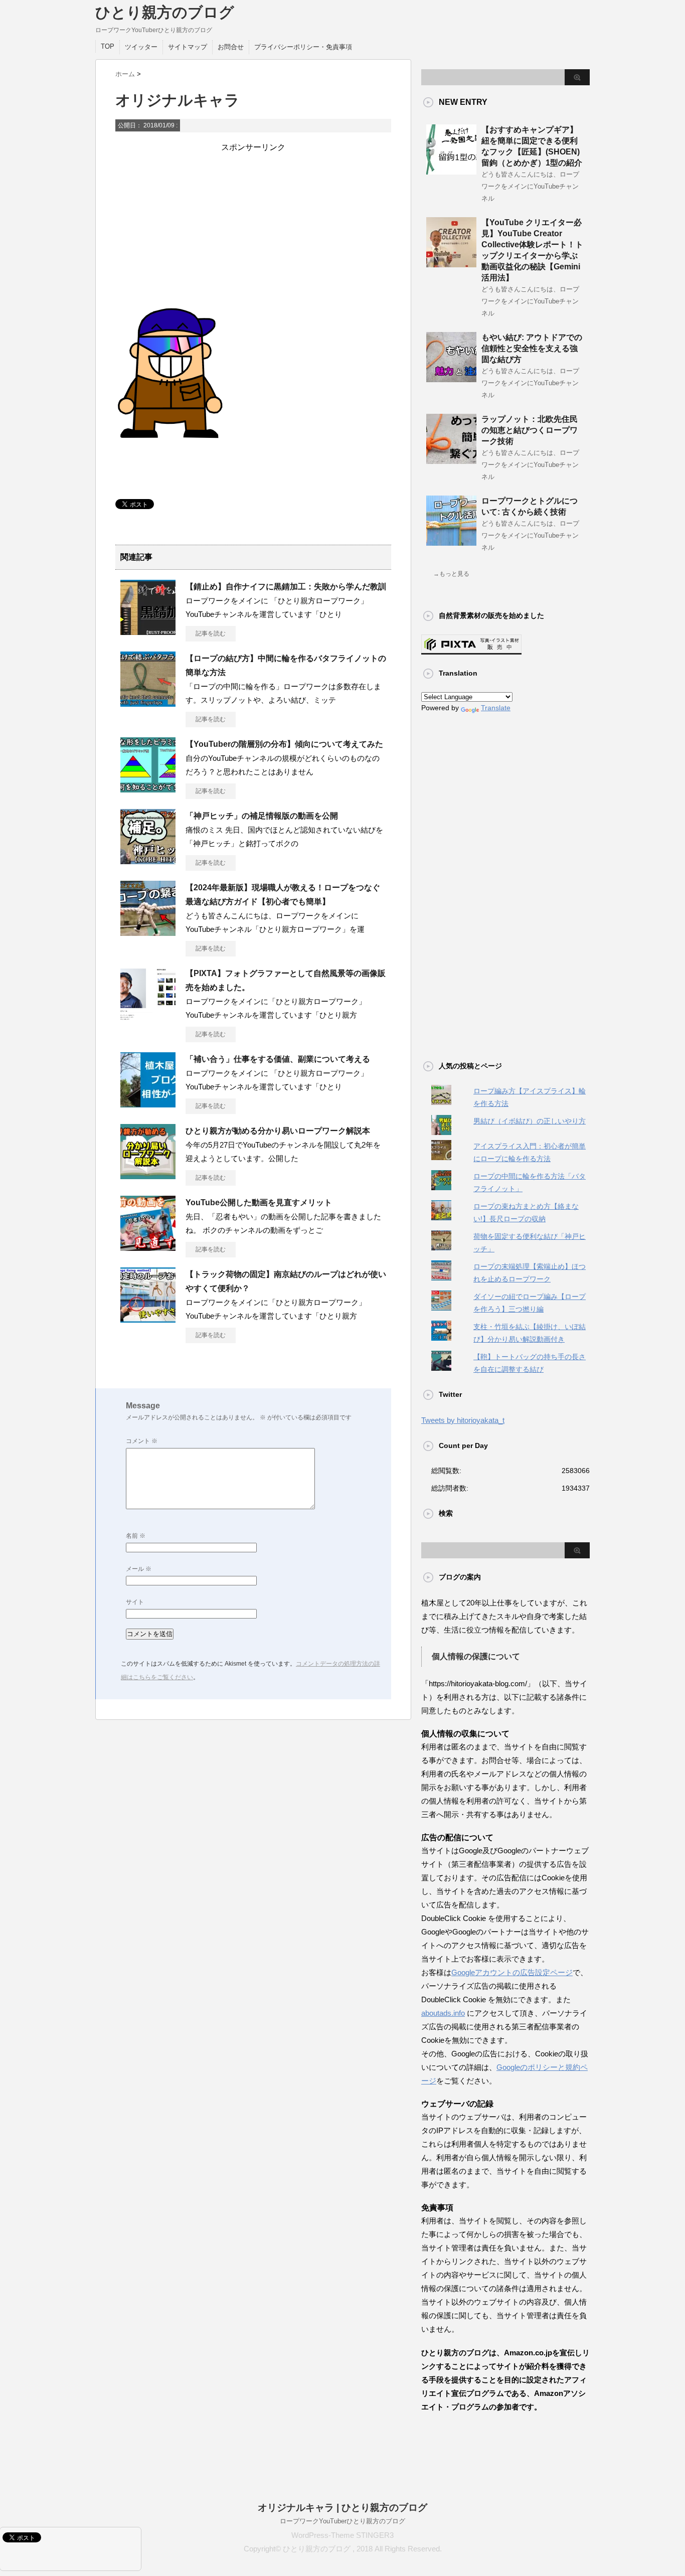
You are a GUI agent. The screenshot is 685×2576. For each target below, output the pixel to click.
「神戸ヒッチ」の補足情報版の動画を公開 (262, 816)
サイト (135, 1602)
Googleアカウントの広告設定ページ (512, 1972)
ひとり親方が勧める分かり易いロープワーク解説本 (278, 1131)
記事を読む (211, 633)
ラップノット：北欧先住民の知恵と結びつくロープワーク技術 (530, 430)
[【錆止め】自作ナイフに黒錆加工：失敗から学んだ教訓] (148, 631)
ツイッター (141, 47)
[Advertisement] (253, 223)
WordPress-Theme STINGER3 (342, 2535)
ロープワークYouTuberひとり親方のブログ (342, 2521)
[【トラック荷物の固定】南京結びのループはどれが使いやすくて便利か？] (148, 1319)
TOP (108, 46)
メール (139, 1569)
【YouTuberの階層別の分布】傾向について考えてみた (284, 744)
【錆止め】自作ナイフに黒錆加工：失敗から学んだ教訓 (286, 587)
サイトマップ (188, 47)
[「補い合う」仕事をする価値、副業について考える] (148, 1103)
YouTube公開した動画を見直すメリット (259, 1202)
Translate (496, 708)
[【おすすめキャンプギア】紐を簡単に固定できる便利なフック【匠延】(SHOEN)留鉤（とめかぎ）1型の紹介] (451, 171)
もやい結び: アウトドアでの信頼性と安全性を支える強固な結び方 (532, 348)
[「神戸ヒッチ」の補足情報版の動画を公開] (148, 860)
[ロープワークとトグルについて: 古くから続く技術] (451, 542)
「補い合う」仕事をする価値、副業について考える (278, 1059)
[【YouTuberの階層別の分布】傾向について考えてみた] (148, 788)
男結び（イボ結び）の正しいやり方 (530, 1121)
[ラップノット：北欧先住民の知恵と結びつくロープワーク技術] (451, 460)
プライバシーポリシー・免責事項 (303, 47)
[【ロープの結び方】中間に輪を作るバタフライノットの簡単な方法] (148, 703)
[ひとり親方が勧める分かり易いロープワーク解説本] (148, 1175)
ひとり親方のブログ (165, 12)
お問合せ (231, 47)
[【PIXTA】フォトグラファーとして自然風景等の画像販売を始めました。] (148, 1018)
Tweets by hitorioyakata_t (463, 1420)
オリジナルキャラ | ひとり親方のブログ (342, 2508)
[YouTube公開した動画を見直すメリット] (148, 1247)
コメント (142, 1441)
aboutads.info (443, 2013)
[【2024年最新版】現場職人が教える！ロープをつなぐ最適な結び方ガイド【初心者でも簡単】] (148, 932)
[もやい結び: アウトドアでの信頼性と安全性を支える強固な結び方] (451, 378)
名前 (136, 1536)
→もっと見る (451, 574)
